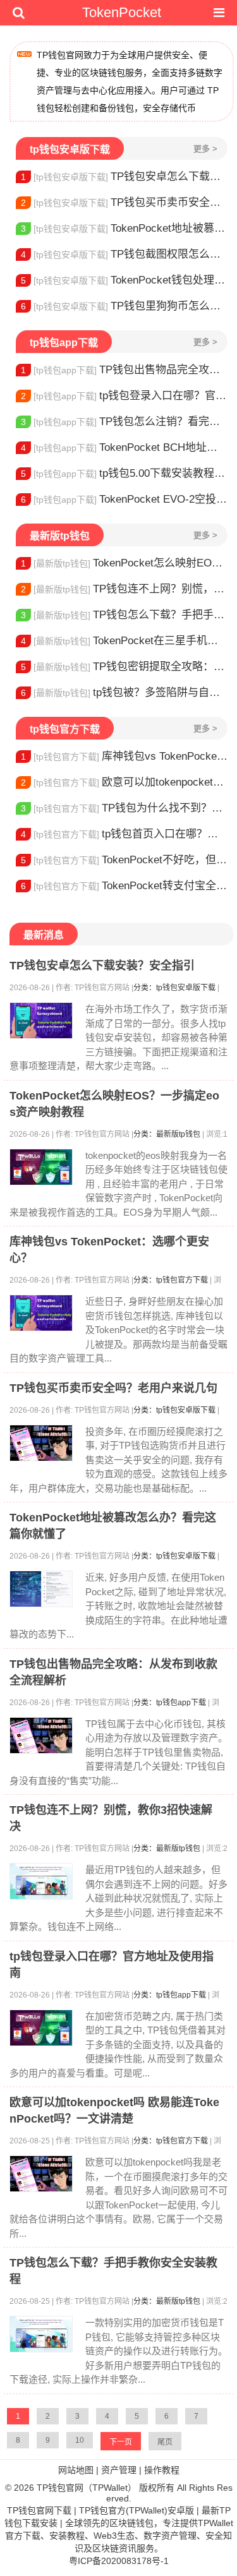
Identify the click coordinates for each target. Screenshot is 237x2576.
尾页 (165, 2442)
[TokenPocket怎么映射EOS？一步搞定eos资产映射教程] (41, 1167)
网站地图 (76, 2470)
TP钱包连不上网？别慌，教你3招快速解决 (124, 589)
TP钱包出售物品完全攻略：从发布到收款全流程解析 (124, 370)
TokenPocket (122, 12)
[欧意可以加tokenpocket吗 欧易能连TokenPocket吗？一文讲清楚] (41, 2174)
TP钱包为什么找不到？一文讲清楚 (124, 808)
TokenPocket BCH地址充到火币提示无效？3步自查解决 (124, 447)
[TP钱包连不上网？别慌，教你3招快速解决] (41, 1881)
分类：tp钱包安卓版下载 (174, 988)
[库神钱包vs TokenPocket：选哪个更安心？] (41, 1313)
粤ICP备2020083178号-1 (119, 2561)
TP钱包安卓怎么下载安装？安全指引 (124, 177)
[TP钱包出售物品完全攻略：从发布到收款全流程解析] (41, 1735)
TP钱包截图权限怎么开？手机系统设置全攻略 (124, 254)
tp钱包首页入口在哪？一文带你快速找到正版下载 (124, 834)
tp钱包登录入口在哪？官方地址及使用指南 (124, 396)
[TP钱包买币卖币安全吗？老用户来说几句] (41, 1443)
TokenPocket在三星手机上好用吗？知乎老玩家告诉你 (124, 641)
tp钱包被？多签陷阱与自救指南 (124, 692)
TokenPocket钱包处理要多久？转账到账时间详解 (124, 280)
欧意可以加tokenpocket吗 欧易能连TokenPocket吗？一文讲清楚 (124, 782)
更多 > (205, 149)
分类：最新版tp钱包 (167, 1134)
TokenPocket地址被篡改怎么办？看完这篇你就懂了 (124, 228)
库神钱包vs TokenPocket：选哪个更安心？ (124, 756)
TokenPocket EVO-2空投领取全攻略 (124, 499)
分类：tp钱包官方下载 (171, 1280)
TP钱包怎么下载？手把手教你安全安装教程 (124, 615)
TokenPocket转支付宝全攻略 (124, 886)
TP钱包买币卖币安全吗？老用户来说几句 (124, 202)
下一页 (121, 2442)
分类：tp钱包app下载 (170, 1703)
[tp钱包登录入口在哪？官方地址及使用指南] (41, 2028)
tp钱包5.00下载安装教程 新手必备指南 (124, 473)
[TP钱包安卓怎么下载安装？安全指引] (41, 1021)
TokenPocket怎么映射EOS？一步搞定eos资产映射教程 (124, 563)
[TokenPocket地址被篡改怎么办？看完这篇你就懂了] (41, 1589)
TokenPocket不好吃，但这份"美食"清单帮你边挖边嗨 (124, 860)
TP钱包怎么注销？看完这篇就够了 (124, 422)
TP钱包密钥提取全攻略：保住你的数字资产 (124, 667)
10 (80, 2440)
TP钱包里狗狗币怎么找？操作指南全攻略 (124, 306)
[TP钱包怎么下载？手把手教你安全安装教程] (41, 2334)
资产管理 (119, 2470)
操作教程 (162, 2470)
